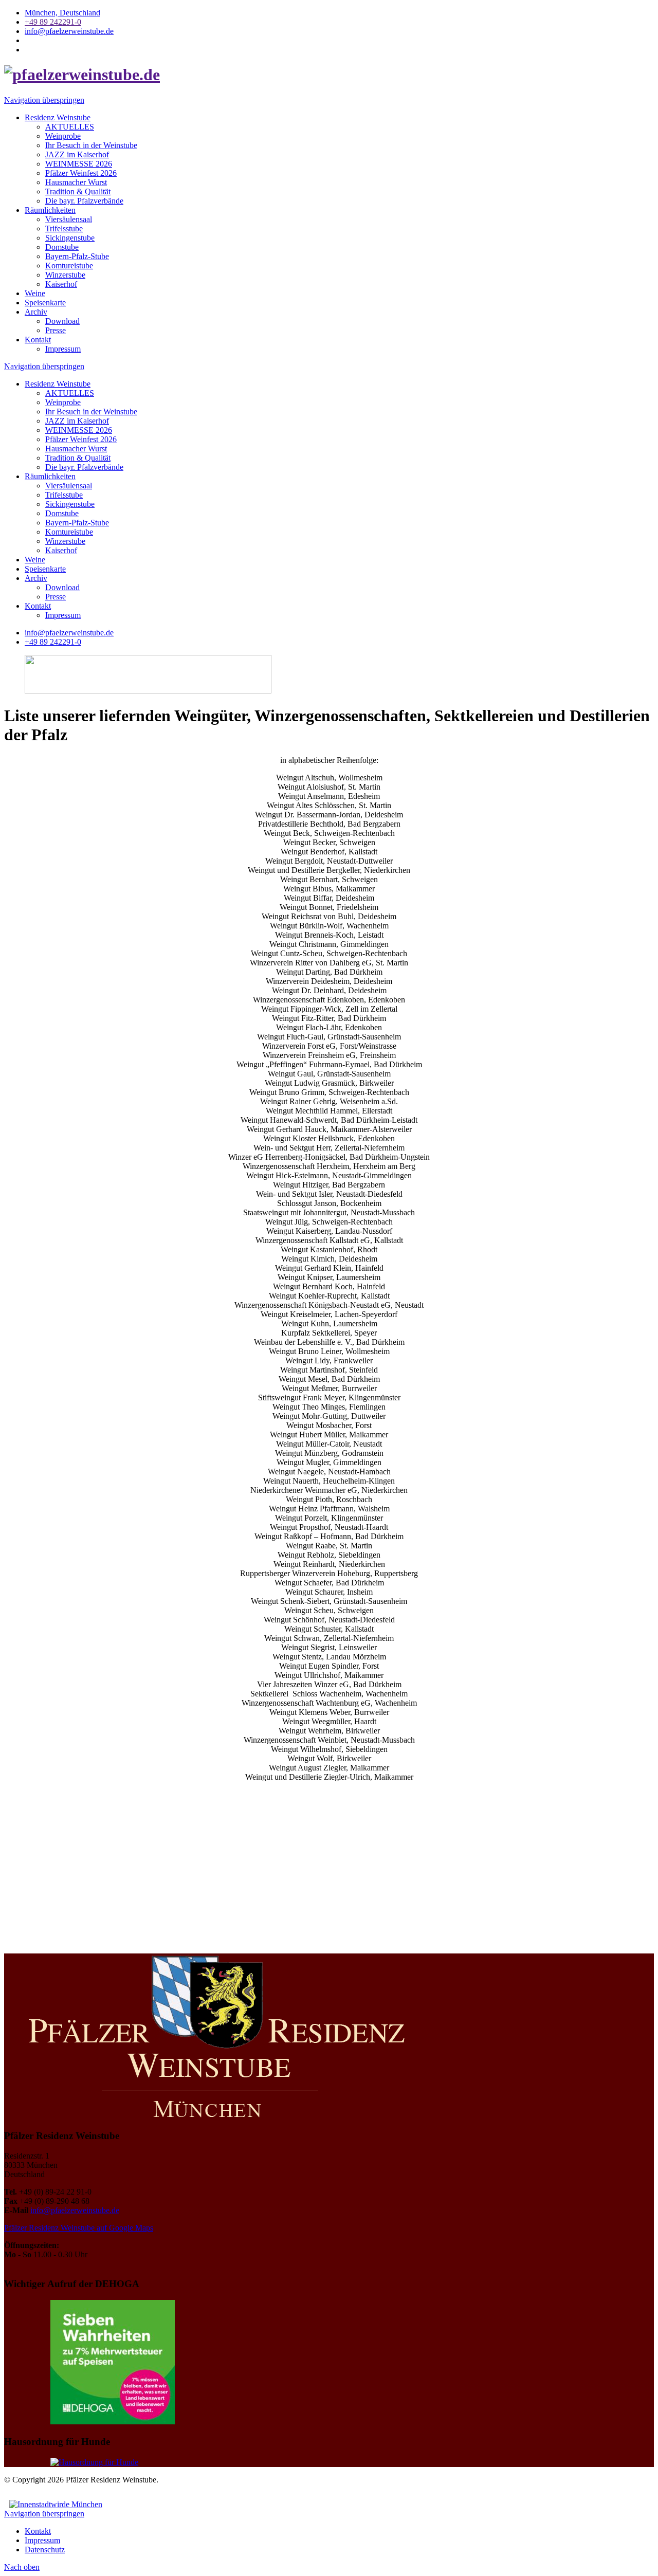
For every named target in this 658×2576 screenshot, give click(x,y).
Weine (35, 560)
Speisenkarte (45, 569)
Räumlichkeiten (50, 476)
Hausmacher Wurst (76, 449)
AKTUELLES (70, 393)
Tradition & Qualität (78, 458)
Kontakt (38, 606)
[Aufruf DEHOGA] (113, 2422)
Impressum (63, 615)
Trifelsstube (64, 495)
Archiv (36, 578)
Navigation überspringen (44, 100)
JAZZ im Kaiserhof (77, 421)
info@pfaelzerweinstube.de (75, 2210)
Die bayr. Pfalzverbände (84, 467)
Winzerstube (65, 541)
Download (62, 587)
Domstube (62, 513)
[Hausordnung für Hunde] (94, 2462)
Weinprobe (63, 402)
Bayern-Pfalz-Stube (77, 523)
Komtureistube (69, 532)
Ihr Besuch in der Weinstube (91, 412)
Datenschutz (45, 2550)
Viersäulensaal (69, 486)
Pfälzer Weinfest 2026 (81, 439)
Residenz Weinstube (58, 384)
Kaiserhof (61, 550)
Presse (56, 597)
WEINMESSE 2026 (79, 430)
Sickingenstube (70, 504)
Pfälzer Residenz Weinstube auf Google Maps (79, 2228)
